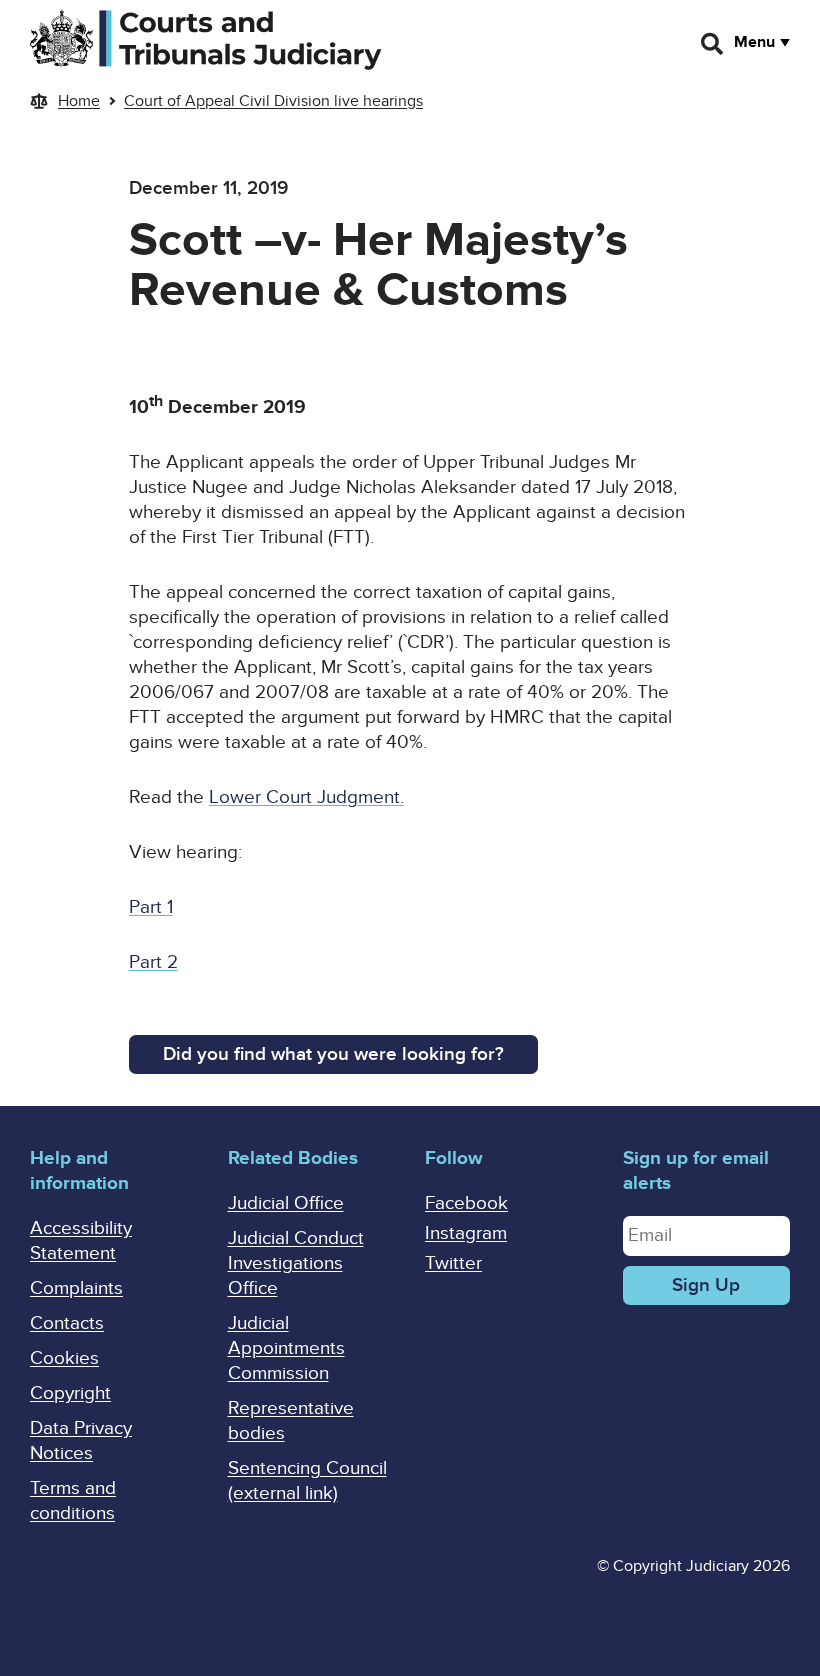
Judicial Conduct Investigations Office (296, 1263)
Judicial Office (286, 1203)
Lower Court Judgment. (306, 797)
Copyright (70, 1393)
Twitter (453, 1263)
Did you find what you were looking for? (333, 1054)
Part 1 (151, 907)
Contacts (67, 1323)
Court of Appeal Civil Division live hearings (273, 101)
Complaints (76, 1288)
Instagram (466, 1233)
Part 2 (153, 962)
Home (79, 101)
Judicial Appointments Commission (286, 1348)
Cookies (64, 1358)
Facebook (466, 1203)
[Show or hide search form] (713, 44)
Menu (754, 42)
